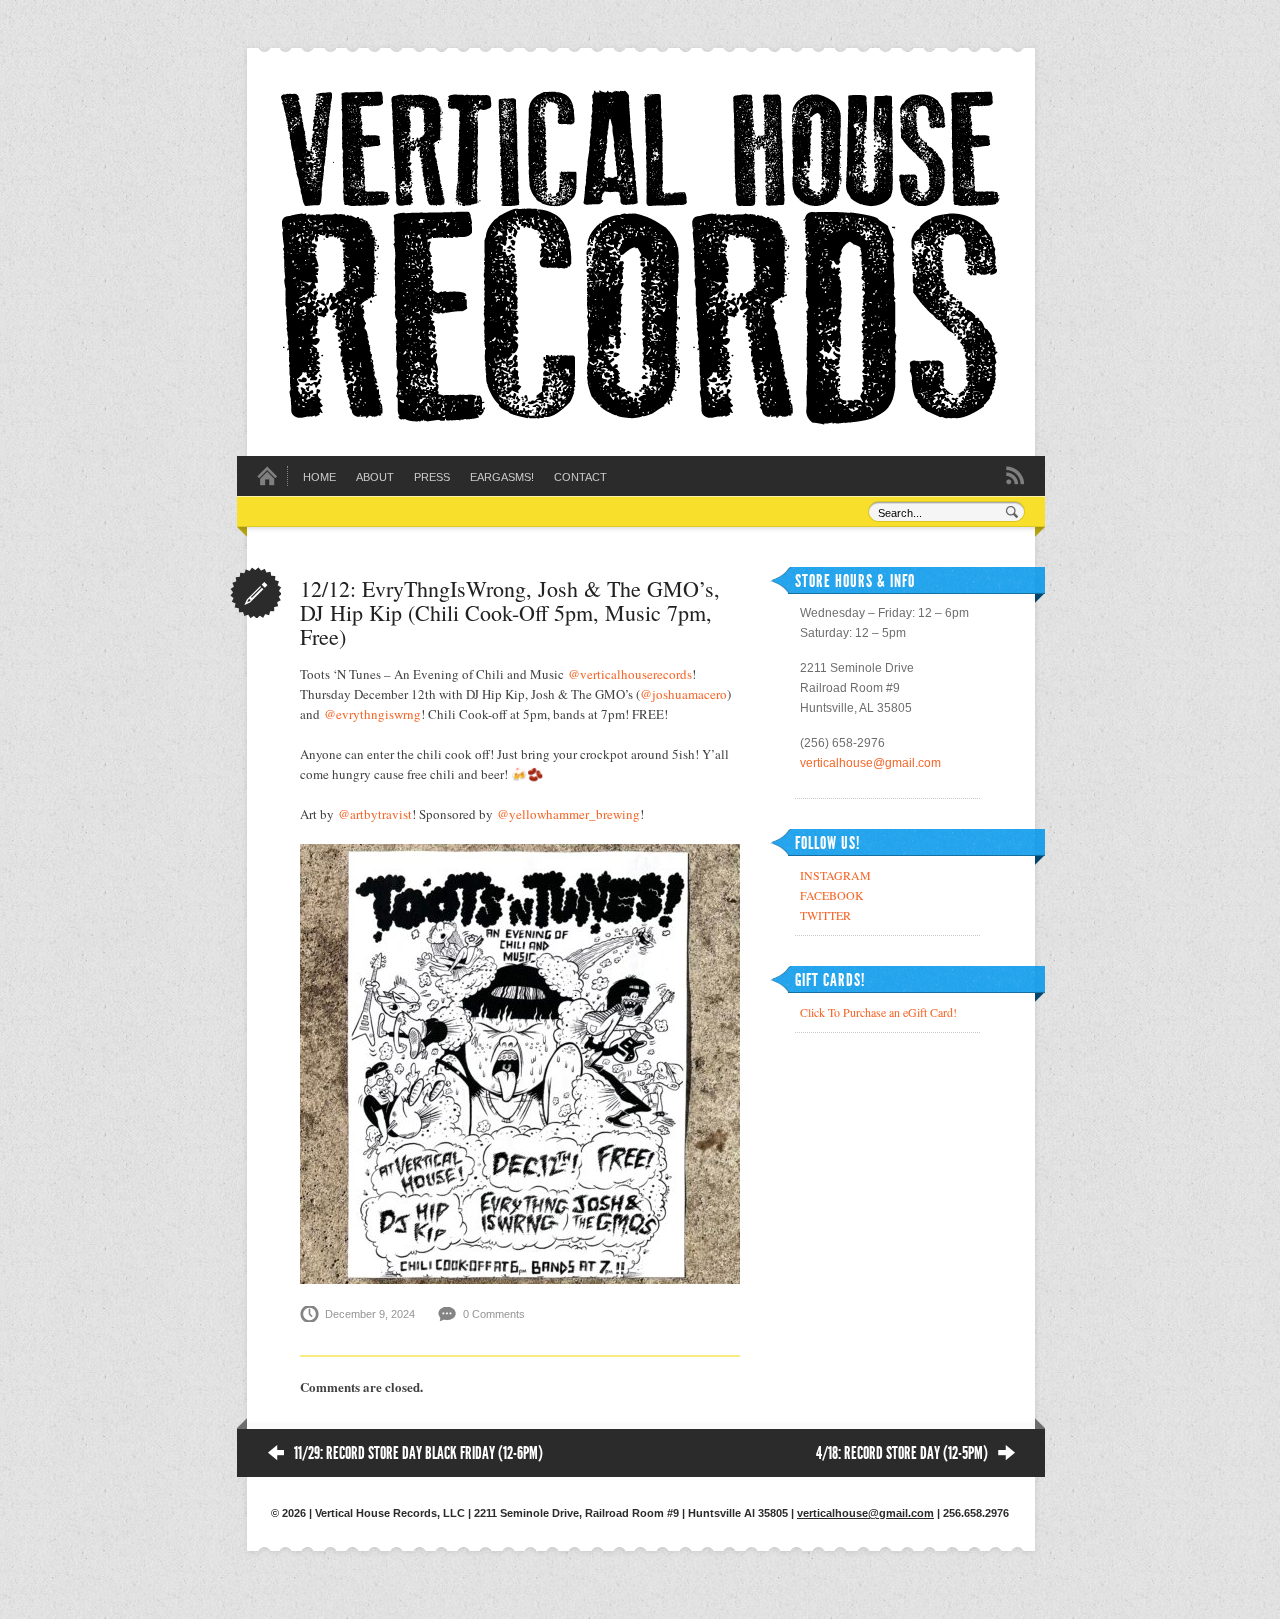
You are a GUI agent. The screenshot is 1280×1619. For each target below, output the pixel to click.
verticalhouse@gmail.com (870, 763)
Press (432, 477)
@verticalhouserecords (630, 674)
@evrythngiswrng (372, 714)
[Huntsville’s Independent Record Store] (640, 420)
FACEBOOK (832, 895)
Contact (580, 477)
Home (319, 477)
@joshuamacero (683, 694)
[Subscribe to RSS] (1015, 474)
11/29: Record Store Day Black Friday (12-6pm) (418, 1453)
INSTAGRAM (835, 875)
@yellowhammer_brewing (568, 814)
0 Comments (494, 1314)
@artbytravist (375, 814)
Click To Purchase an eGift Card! (878, 1012)
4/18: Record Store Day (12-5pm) (902, 1453)
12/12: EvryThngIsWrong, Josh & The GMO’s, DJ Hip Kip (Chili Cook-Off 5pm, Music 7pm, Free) (510, 612)
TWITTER (825, 915)
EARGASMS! (502, 477)
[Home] (267, 482)
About (375, 477)
